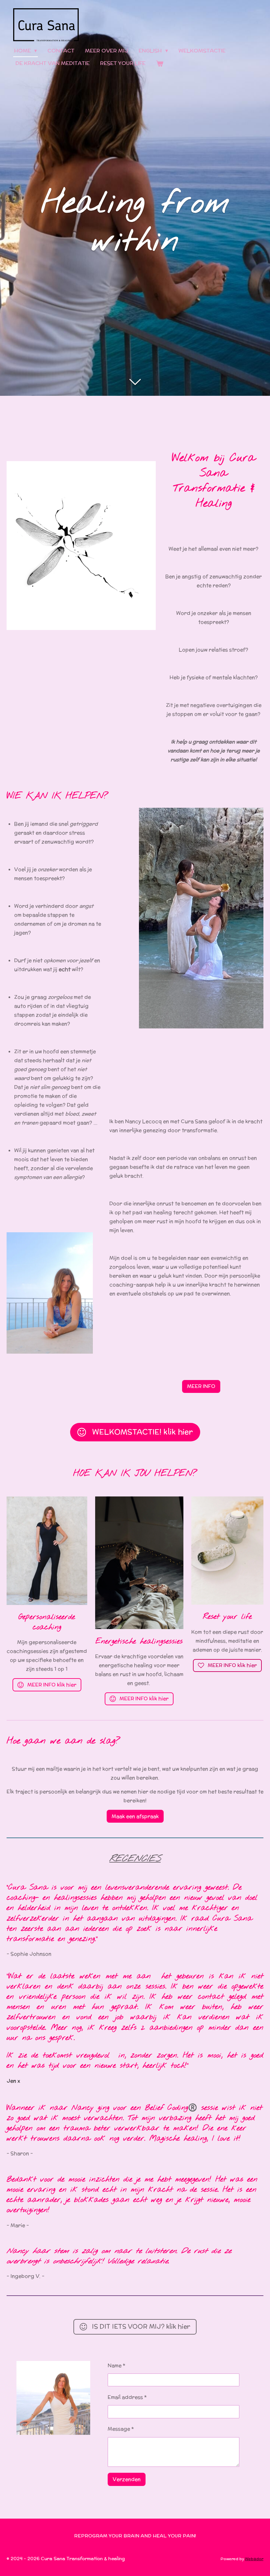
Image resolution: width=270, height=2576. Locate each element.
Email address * (127, 2397)
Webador (254, 2559)
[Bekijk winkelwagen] (160, 63)
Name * (117, 2365)
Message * (121, 2429)
